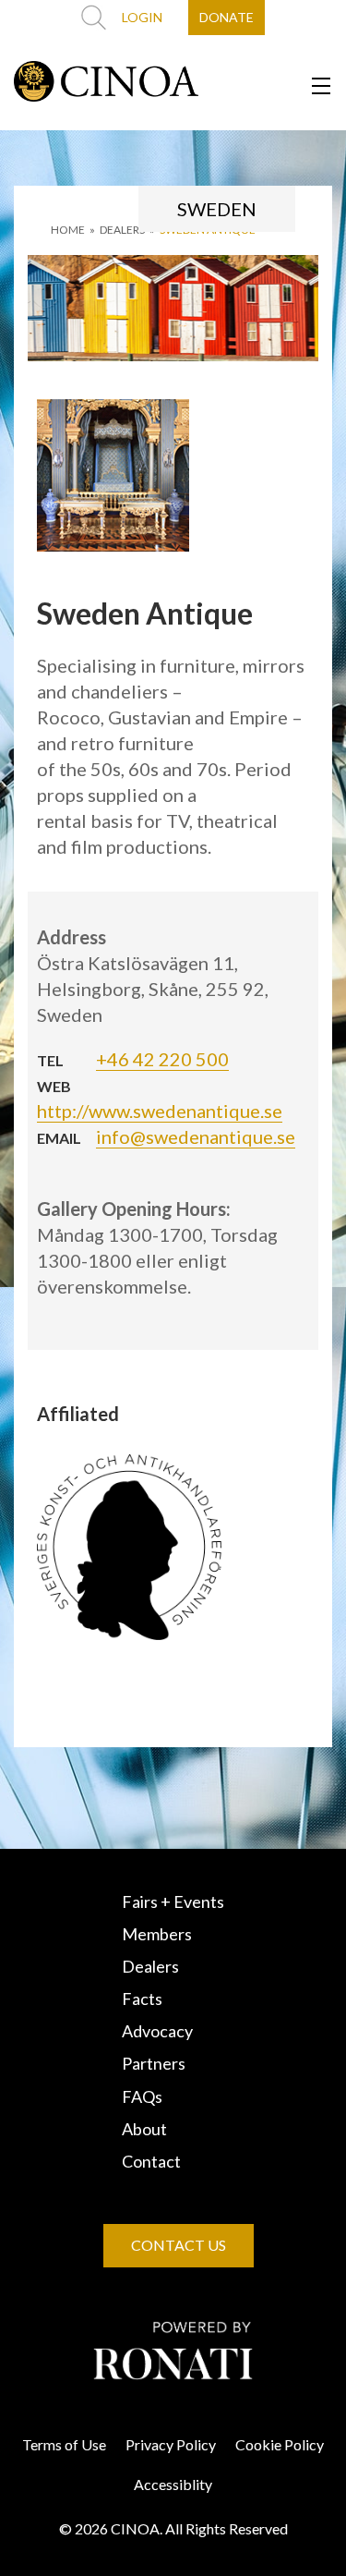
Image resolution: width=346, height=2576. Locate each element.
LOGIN (142, 17)
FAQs (142, 2096)
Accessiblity (173, 2484)
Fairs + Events (173, 1902)
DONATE (227, 17)
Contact (151, 2161)
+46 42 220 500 (162, 1059)
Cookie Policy (280, 2444)
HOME (68, 230)
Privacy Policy (171, 2444)
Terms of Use (64, 2444)
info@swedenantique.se (196, 1136)
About (144, 2129)
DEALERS (122, 230)
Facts (142, 1999)
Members (157, 1934)
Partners (154, 2063)
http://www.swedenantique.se (160, 1111)
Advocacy (157, 2031)
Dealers (150, 1966)
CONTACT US (179, 2245)
